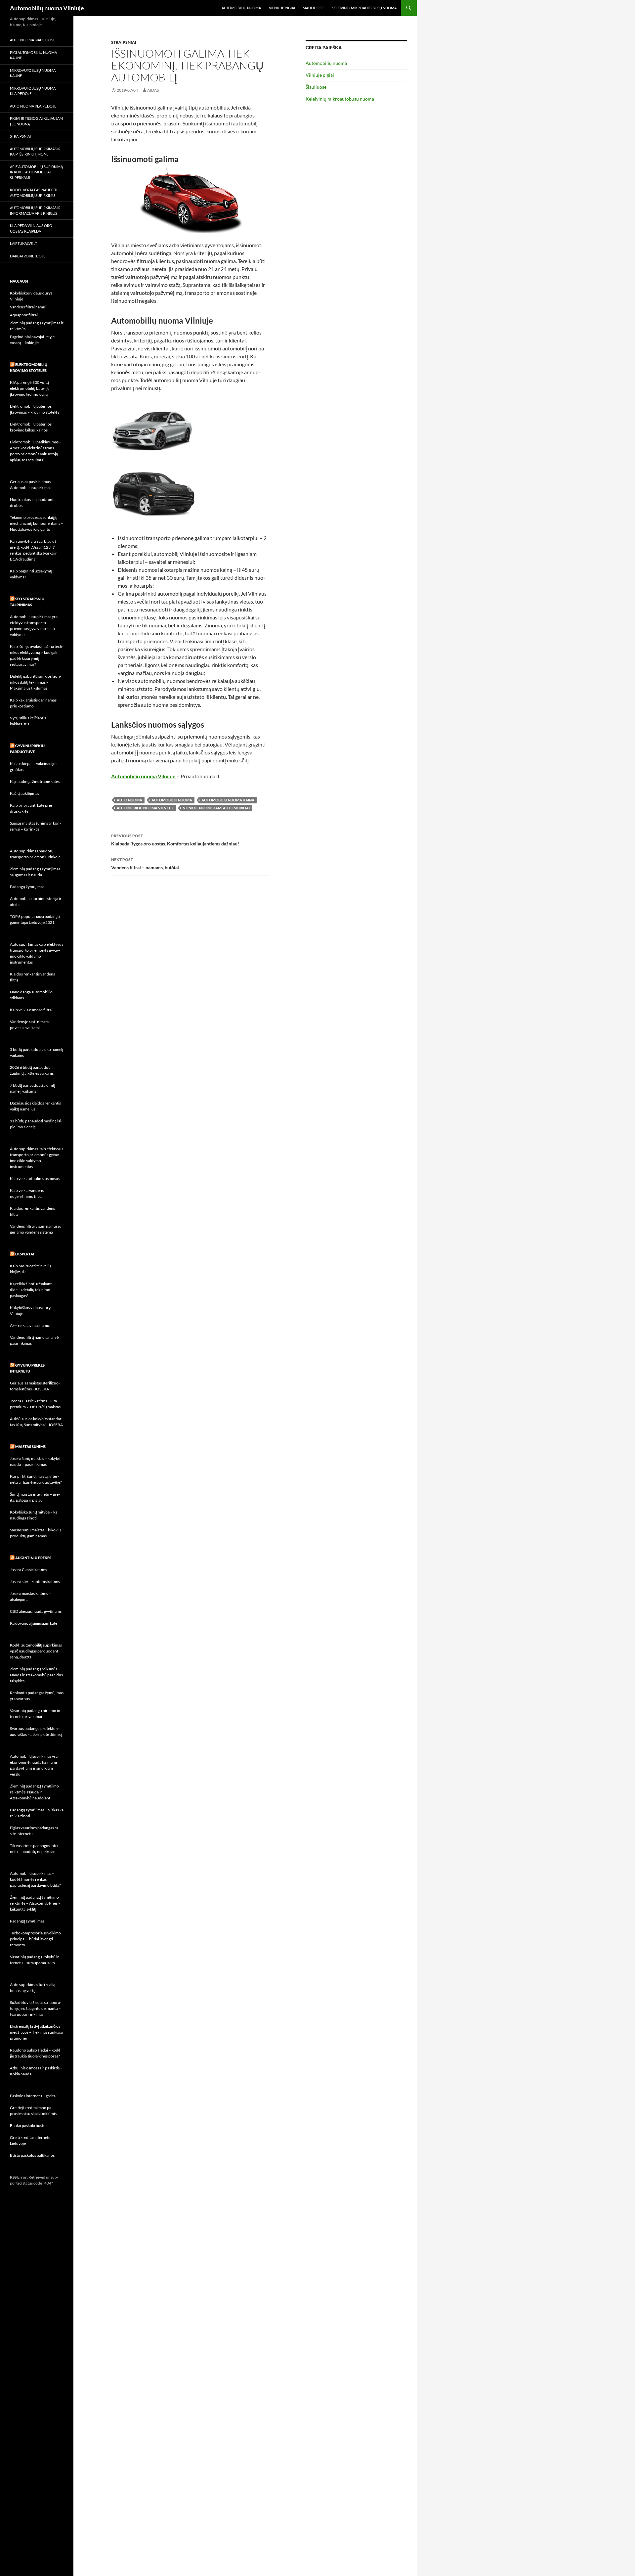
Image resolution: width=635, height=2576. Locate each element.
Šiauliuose (313, 8)
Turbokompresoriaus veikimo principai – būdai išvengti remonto (35, 1939)
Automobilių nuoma (241, 8)
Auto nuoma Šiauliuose (33, 40)
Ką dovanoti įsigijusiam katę (34, 1623)
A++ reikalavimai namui (30, 1325)
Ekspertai (25, 1254)
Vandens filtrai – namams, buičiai (145, 864)
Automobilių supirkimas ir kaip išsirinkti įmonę (35, 152)
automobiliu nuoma (172, 800)
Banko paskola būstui (28, 2125)
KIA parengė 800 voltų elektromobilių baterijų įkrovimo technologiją (30, 388)
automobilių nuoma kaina (228, 800)
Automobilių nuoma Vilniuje (47, 8)
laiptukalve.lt (23, 243)
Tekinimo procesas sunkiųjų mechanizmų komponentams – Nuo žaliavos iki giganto (37, 523)
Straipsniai (124, 42)
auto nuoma (129, 800)
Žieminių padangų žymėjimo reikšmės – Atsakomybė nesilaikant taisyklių (35, 1903)
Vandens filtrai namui (28, 307)
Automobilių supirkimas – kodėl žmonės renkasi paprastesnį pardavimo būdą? (35, 1879)
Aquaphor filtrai (24, 315)
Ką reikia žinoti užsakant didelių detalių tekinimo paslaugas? (31, 1290)
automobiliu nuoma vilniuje (145, 808)
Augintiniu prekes (33, 1558)
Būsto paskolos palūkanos (32, 2155)
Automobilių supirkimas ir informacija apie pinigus (35, 210)
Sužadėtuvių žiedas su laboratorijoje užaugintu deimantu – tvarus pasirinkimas (36, 2008)
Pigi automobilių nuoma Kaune (33, 55)
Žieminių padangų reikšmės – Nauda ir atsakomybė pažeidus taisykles (36, 1675)
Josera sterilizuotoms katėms (35, 1582)
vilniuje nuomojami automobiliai (216, 808)
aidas (153, 90)
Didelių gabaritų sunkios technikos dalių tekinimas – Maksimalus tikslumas (36, 682)
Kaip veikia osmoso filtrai (31, 1010)
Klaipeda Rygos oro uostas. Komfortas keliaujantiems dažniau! (175, 840)
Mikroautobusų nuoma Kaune (33, 73)
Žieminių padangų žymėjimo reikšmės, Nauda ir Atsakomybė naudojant (34, 1792)
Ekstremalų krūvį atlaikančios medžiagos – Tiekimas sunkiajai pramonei (37, 2032)
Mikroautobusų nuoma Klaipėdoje (33, 91)
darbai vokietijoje (28, 256)
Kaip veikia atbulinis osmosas (35, 1178)
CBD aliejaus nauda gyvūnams (36, 1611)
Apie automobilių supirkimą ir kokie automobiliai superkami (36, 172)
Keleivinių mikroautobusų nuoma (364, 8)
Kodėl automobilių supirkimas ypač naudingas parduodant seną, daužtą (36, 1651)
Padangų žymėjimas (27, 887)
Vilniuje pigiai (282, 8)
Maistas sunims (30, 1446)
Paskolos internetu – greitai (33, 2096)
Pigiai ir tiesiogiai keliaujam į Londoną (36, 121)
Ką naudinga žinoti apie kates (35, 781)
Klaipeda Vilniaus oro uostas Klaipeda (31, 228)
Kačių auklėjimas (24, 793)
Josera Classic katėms (28, 1570)
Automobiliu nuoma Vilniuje (143, 776)
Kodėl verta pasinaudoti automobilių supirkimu (34, 193)
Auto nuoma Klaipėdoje (33, 106)
